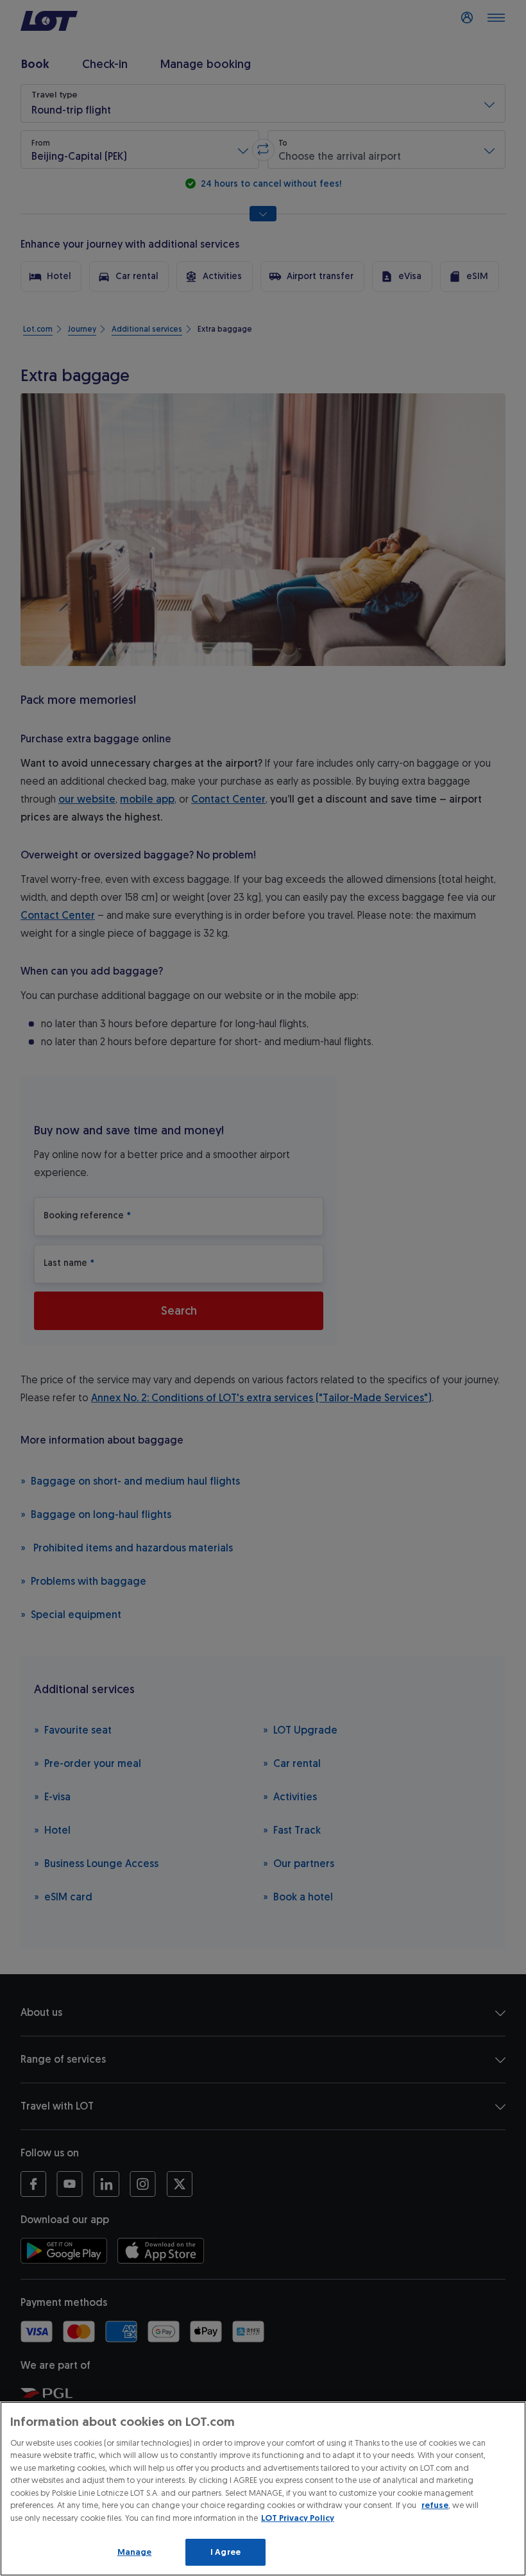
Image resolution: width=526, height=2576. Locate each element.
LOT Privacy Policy (298, 2518)
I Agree (225, 2552)
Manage (135, 2552)
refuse (435, 2505)
